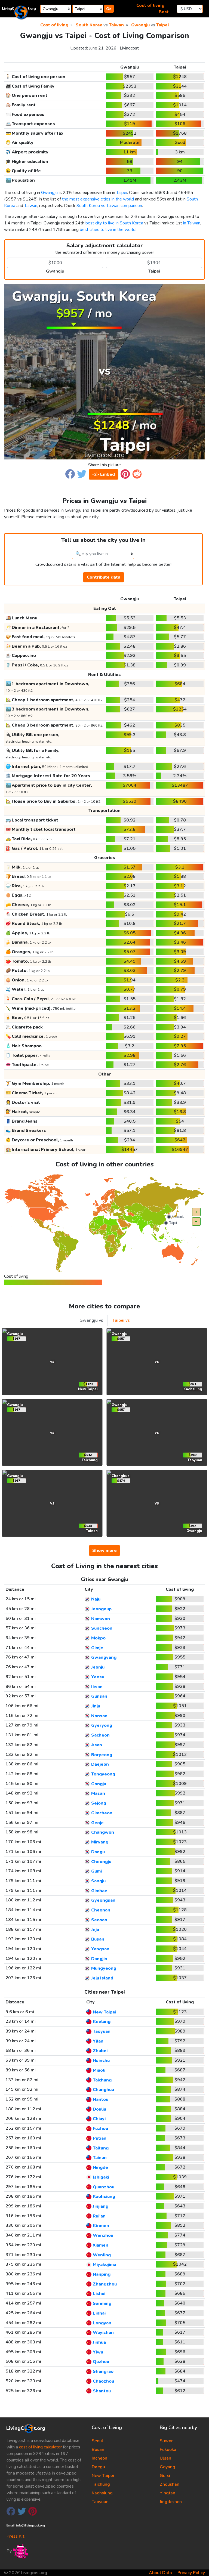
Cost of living (150, 5)
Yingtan (167, 2493)
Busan (98, 2450)
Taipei (162, 25)
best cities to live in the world (108, 230)
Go (109, 9)
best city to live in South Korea (114, 223)
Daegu (98, 2467)
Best (164, 12)
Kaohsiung (102, 2493)
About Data (160, 2573)
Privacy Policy (191, 2573)
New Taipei (103, 2476)
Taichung (101, 2484)
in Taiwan (192, 223)
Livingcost (129, 48)
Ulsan (165, 2458)
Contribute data (104, 577)
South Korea (89, 25)
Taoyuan (100, 2502)
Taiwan (116, 25)
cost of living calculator (40, 2447)
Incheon (99, 2458)
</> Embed (104, 474)
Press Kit (15, 2536)
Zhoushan (170, 2484)
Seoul (97, 2441)
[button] (70, 474)
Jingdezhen (171, 2502)
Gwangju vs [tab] (91, 1320)
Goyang (167, 2467)
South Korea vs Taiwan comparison (109, 206)
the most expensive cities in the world (98, 199)
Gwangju (140, 25)
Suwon (167, 2441)
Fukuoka (168, 2450)
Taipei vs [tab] (121, 1320)
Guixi (165, 2476)
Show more (104, 1550)
